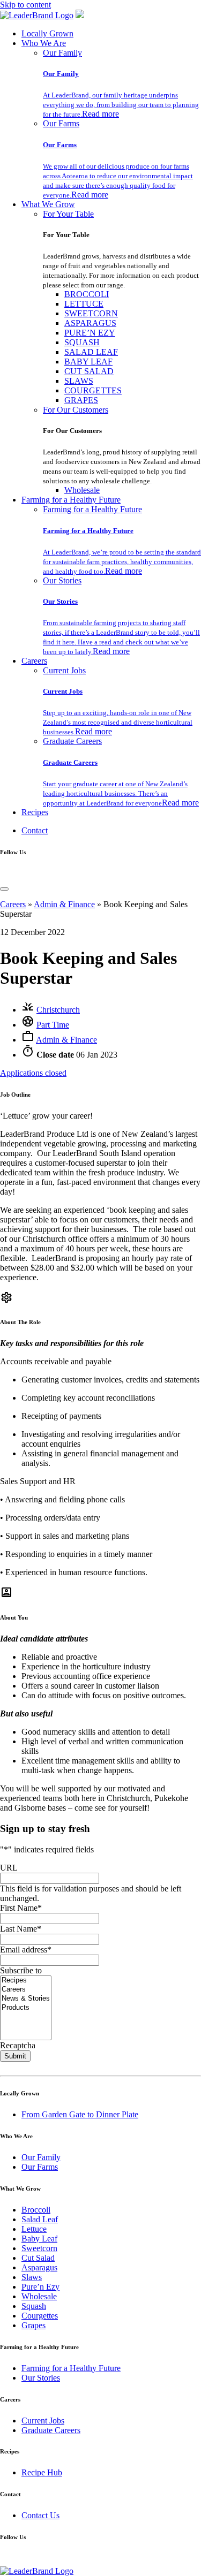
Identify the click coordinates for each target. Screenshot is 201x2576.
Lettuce (34, 2229)
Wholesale (82, 490)
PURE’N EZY (90, 333)
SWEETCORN (91, 313)
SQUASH (82, 342)
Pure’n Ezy (40, 2287)
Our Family (62, 53)
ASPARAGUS (90, 323)
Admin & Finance (64, 904)
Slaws (32, 2277)
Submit (15, 2056)
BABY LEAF (88, 362)
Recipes (35, 812)
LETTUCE (84, 304)
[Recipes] (26, 1981)
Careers (34, 661)
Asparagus (39, 2267)
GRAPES (81, 400)
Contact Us (40, 2515)
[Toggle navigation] (4, 889)
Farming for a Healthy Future (71, 500)
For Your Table (68, 214)
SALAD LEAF (91, 352)
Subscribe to (21, 1970)
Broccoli (36, 2210)
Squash (34, 2306)
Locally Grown (47, 33)
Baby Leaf (39, 2239)
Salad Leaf (40, 2219)
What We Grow (48, 204)
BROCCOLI (87, 294)
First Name (21, 1908)
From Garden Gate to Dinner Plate (80, 2114)
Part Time (53, 1025)
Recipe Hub (42, 2472)
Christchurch (58, 1010)
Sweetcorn (39, 2248)
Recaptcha (18, 2045)
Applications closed (33, 1073)
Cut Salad (38, 2258)
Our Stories (62, 580)
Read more (100, 114)
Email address (26, 1950)
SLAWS (79, 381)
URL (9, 1868)
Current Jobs (64, 670)
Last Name (21, 1929)
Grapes (33, 2325)
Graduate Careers (72, 741)
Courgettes (40, 2316)
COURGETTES (93, 390)
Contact (35, 830)
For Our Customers (76, 410)
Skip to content (25, 5)
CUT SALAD (89, 371)
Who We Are (44, 43)
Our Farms (61, 123)
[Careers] (26, 1990)
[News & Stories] (26, 1999)
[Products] (26, 2008)
